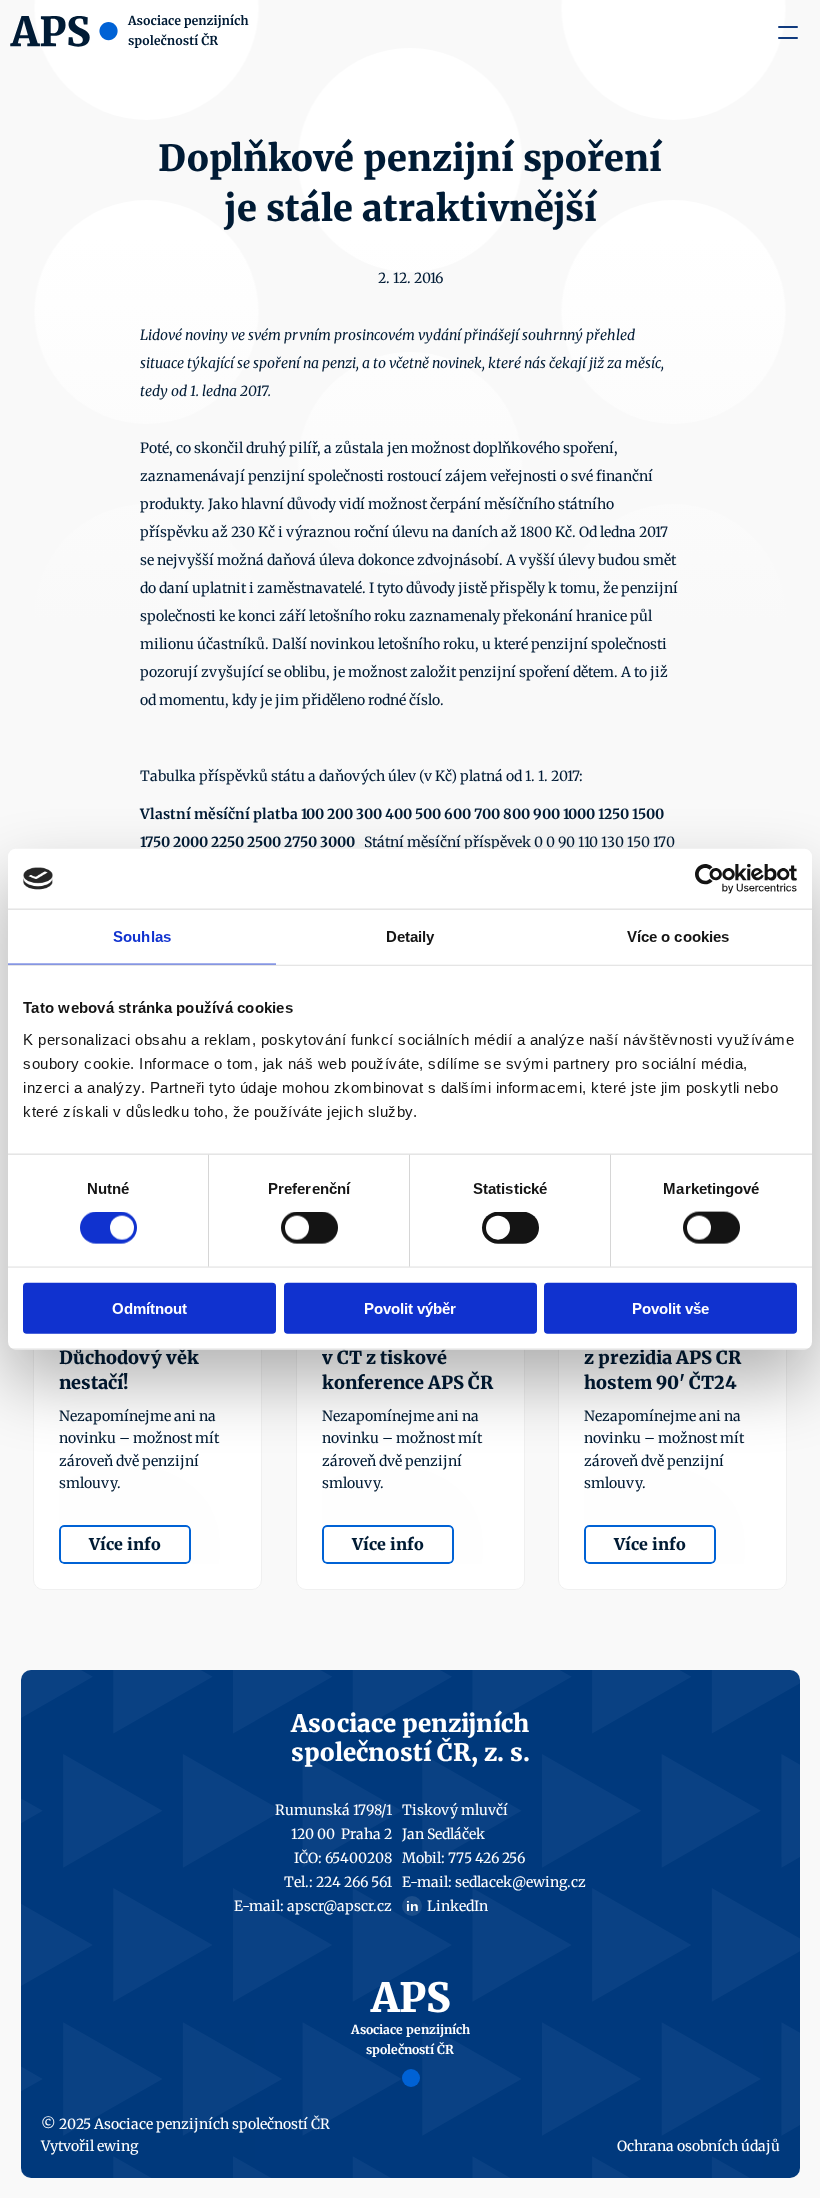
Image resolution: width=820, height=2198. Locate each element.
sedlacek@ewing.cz (520, 1882)
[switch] (309, 1228)
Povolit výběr (410, 1307)
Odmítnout (149, 1307)
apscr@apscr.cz (339, 1906)
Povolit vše (670, 1307)
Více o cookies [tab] (678, 936)
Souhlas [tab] (142, 936)
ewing (117, 2146)
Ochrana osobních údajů (698, 2146)
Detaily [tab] (410, 936)
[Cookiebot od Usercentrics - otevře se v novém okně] (709, 879)
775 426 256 (486, 1858)
